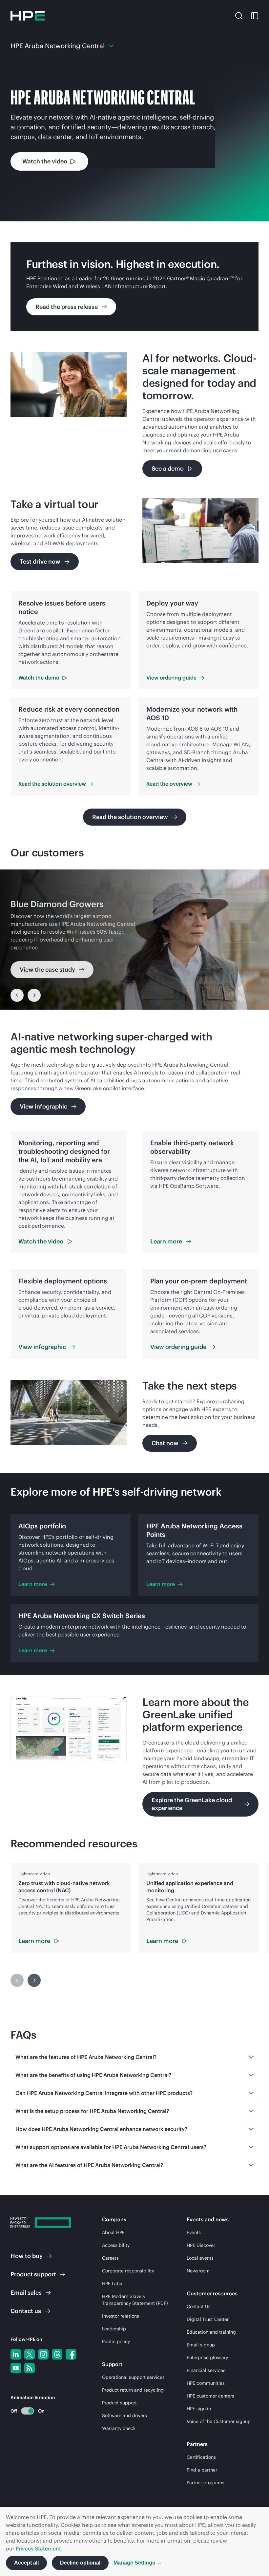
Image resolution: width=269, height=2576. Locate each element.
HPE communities (206, 2383)
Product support (119, 2403)
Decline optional (80, 2563)
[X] (30, 2354)
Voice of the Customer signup (219, 2421)
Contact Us (199, 2306)
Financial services (206, 2370)
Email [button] (26, 2293)
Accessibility (116, 2245)
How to (27, 2256)
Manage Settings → (138, 2563)
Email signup (201, 2345)
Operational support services (133, 2377)
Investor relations (121, 2316)
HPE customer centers (210, 2396)
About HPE (113, 2232)
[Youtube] (16, 2368)
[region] (134, 940)
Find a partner (202, 2470)
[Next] (34, 995)
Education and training (211, 2332)
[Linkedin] (16, 2354)
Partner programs (206, 2483)
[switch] (24, 2411)
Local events (200, 2258)
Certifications (201, 2457)
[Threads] (57, 2354)
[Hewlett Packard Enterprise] (28, 16)
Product (33, 2274)
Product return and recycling (133, 2390)
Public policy (116, 2342)
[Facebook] (71, 2354)
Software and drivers (124, 2416)
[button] (239, 15)
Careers (110, 2258)
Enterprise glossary (207, 2358)
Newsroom (198, 2271)
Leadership (114, 2329)
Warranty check (119, 2428)
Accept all (26, 2563)
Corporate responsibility (128, 2271)
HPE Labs (112, 2284)
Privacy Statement (38, 2548)
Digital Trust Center (208, 2319)
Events (194, 2232)
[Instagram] (43, 2354)
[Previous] (17, 995)
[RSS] (30, 2368)
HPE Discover (201, 2245)
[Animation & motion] (28, 2411)
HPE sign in (199, 2409)
